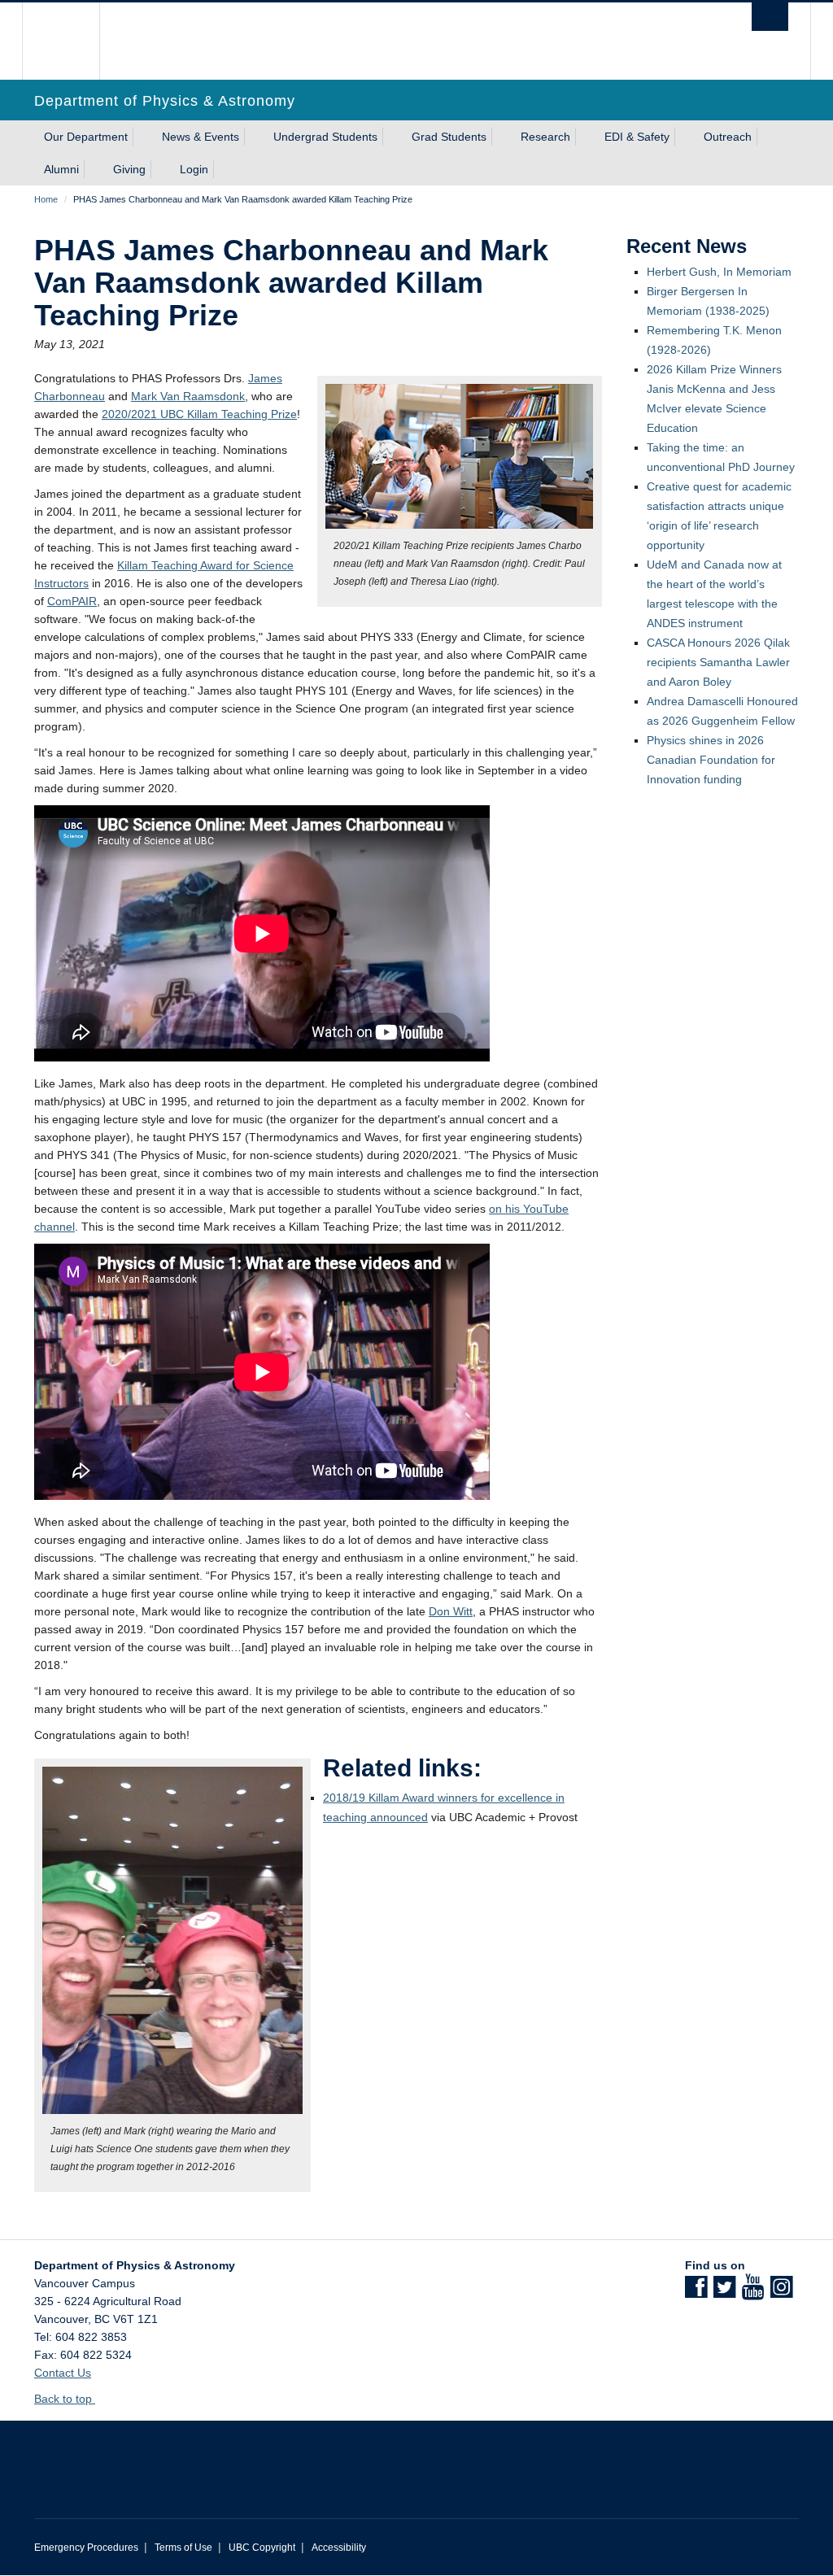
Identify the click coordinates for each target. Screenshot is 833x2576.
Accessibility (339, 2548)
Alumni (61, 169)
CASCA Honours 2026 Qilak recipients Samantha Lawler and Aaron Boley (718, 662)
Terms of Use (183, 2548)
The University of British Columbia (73, 41)
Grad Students (449, 137)
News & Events (201, 137)
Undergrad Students (325, 137)
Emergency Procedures (86, 2548)
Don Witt (451, 1611)
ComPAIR (72, 601)
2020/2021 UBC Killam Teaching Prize (199, 414)
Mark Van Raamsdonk (188, 396)
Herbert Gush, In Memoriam (719, 272)
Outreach (728, 137)
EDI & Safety (637, 137)
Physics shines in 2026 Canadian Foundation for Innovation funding (711, 760)
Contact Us (63, 2373)
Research (545, 137)
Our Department (86, 137)
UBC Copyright (262, 2548)
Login (194, 169)
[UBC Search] (770, 17)
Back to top (65, 2399)
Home (46, 199)
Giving (129, 169)
